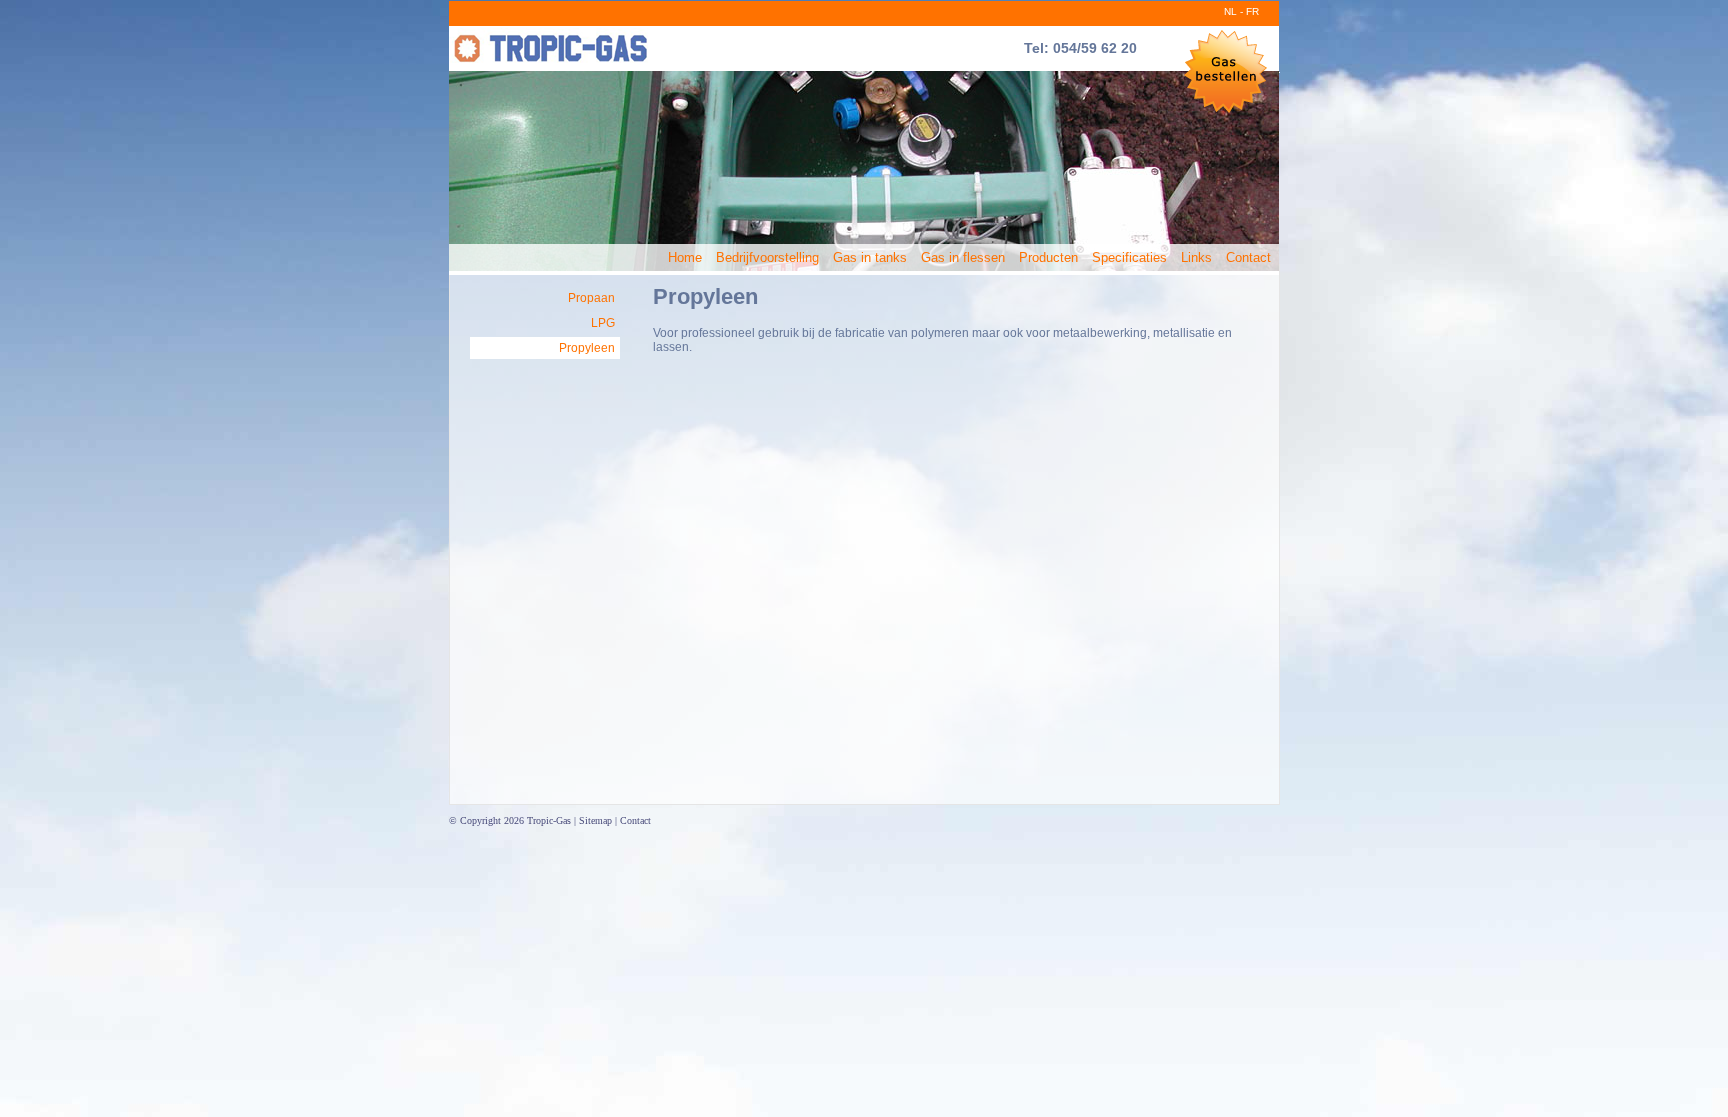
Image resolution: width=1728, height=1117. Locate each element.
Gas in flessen (963, 257)
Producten (1048, 257)
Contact (1248, 257)
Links (1196, 257)
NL (1230, 11)
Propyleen (587, 348)
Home (685, 257)
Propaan (591, 298)
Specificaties (1129, 257)
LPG (603, 323)
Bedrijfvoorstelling (767, 257)
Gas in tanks (870, 257)
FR (1252, 11)
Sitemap (595, 820)
